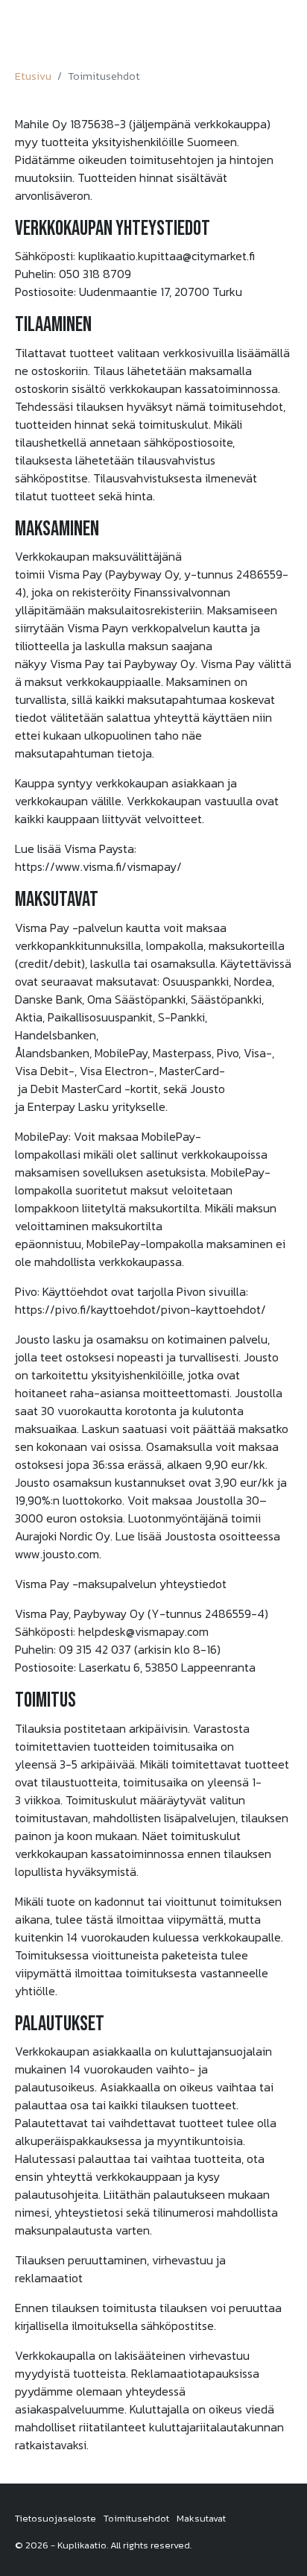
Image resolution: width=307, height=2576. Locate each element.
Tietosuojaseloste (56, 2518)
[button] (282, 29)
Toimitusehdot (136, 2518)
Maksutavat (201, 2518)
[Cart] (257, 28)
